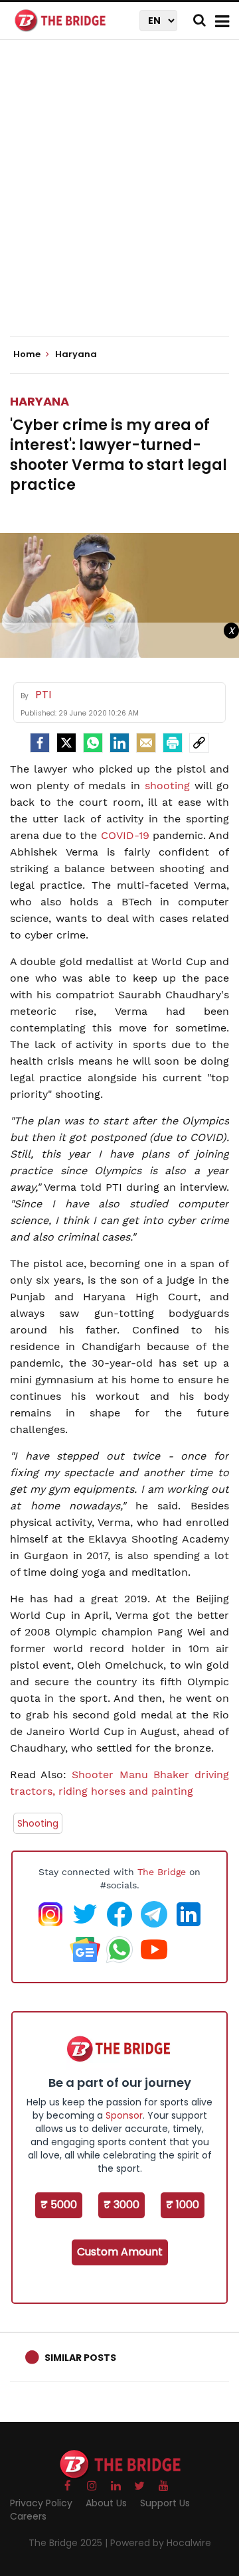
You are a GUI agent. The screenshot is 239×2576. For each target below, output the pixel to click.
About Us (106, 2503)
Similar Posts (80, 2358)
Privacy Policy (41, 2503)
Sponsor (124, 2115)
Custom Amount (120, 2252)
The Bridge (162, 1872)
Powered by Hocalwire (161, 2543)
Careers (28, 2516)
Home (28, 354)
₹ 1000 (183, 2205)
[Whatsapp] (93, 743)
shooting (167, 786)
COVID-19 (125, 835)
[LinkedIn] (119, 743)
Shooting (38, 1823)
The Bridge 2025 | (69, 2543)
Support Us (165, 2503)
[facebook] (40, 743)
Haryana (40, 401)
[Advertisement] (119, 199)
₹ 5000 (59, 2205)
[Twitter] (66, 743)
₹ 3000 (121, 2205)
